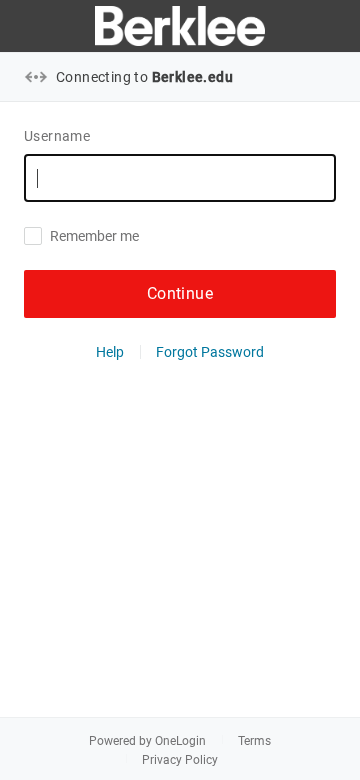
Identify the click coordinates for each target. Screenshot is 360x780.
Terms (254, 741)
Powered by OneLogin (147, 741)
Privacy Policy (180, 760)
